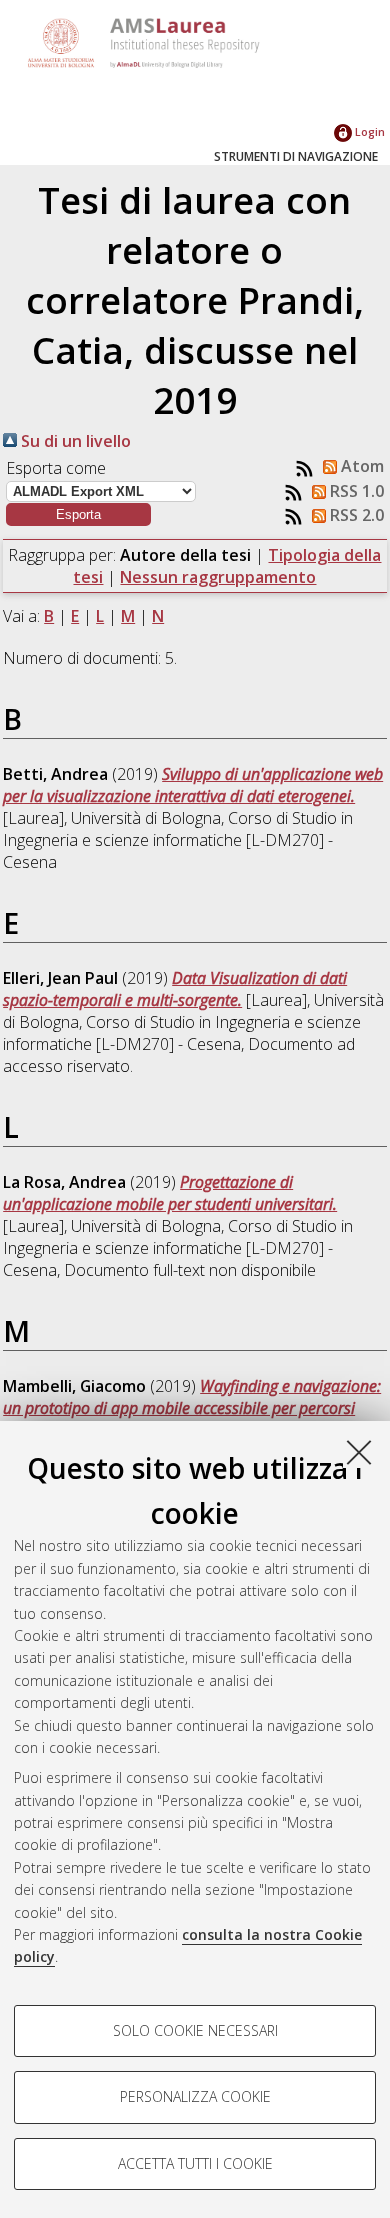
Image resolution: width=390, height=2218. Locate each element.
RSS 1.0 (355, 491)
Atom (360, 466)
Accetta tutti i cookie (195, 2163)
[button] (78, 514)
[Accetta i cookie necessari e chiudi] (359, 1452)
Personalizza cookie (195, 2096)
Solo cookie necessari (195, 2030)
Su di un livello (74, 441)
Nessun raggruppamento (218, 577)
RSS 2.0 (355, 515)
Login (368, 131)
